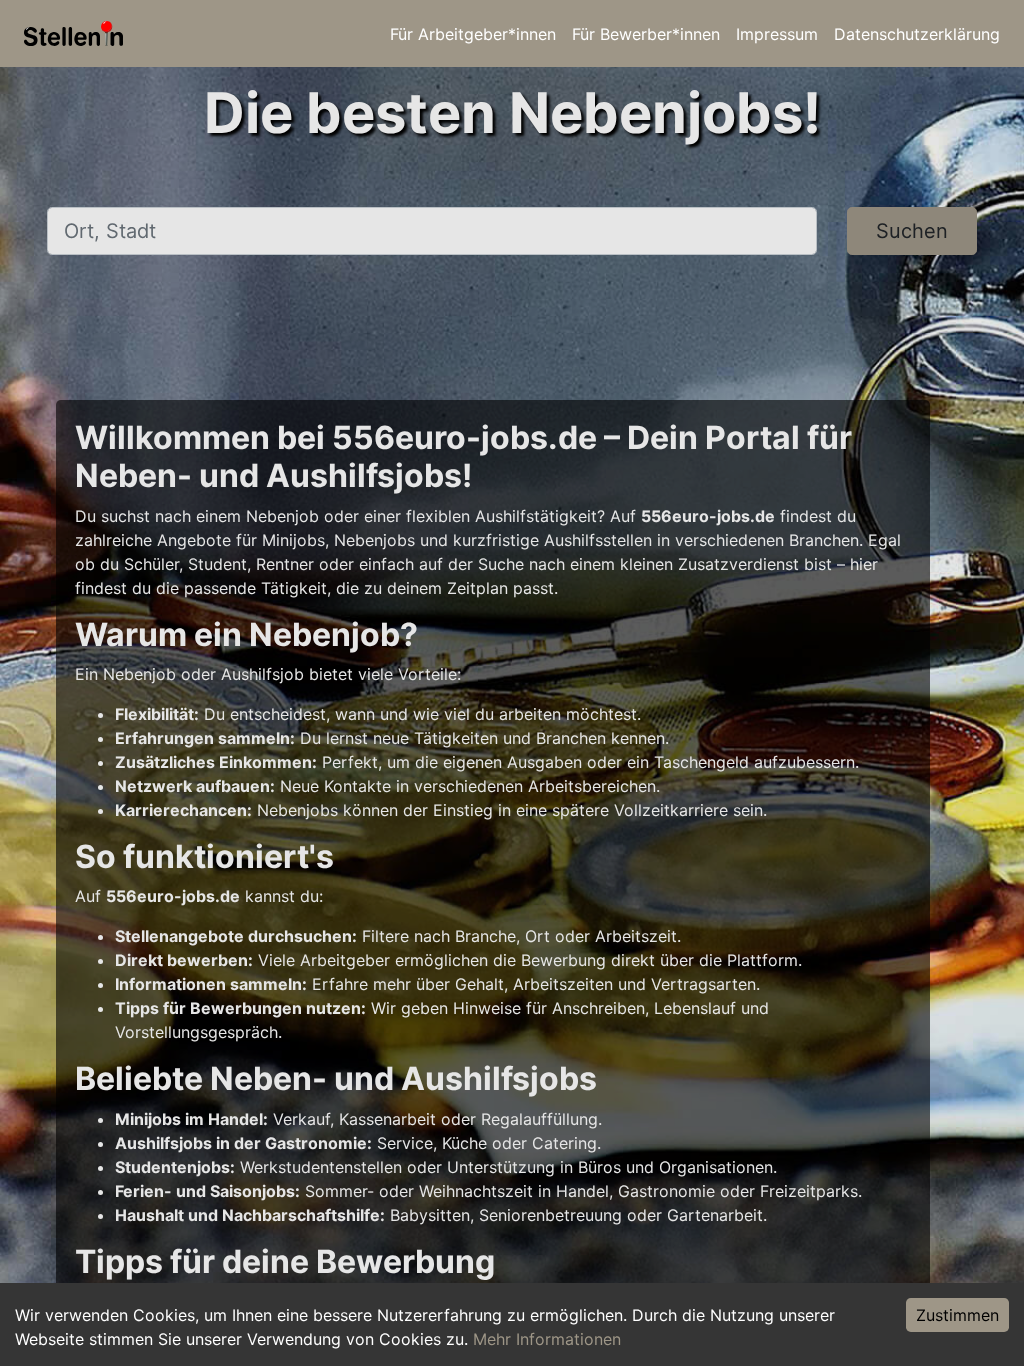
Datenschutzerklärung (917, 34)
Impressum (777, 34)
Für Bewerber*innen (646, 34)
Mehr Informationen (547, 1339)
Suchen (912, 231)
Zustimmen (957, 1315)
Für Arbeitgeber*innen (473, 34)
